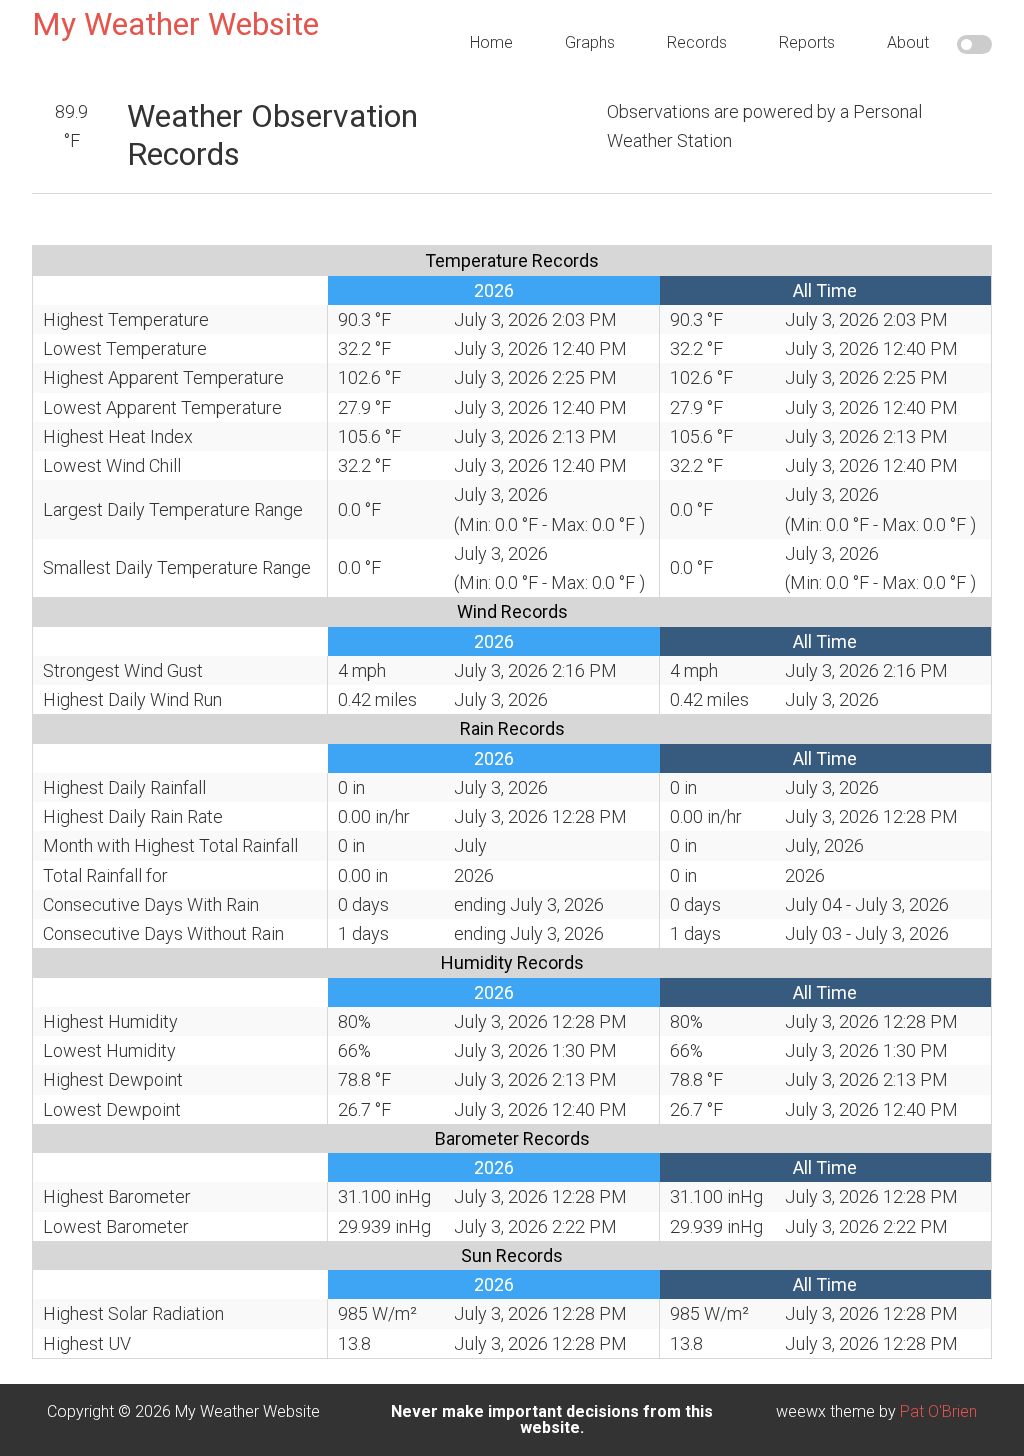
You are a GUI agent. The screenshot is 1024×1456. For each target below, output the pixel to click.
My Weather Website (175, 24)
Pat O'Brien (938, 1411)
